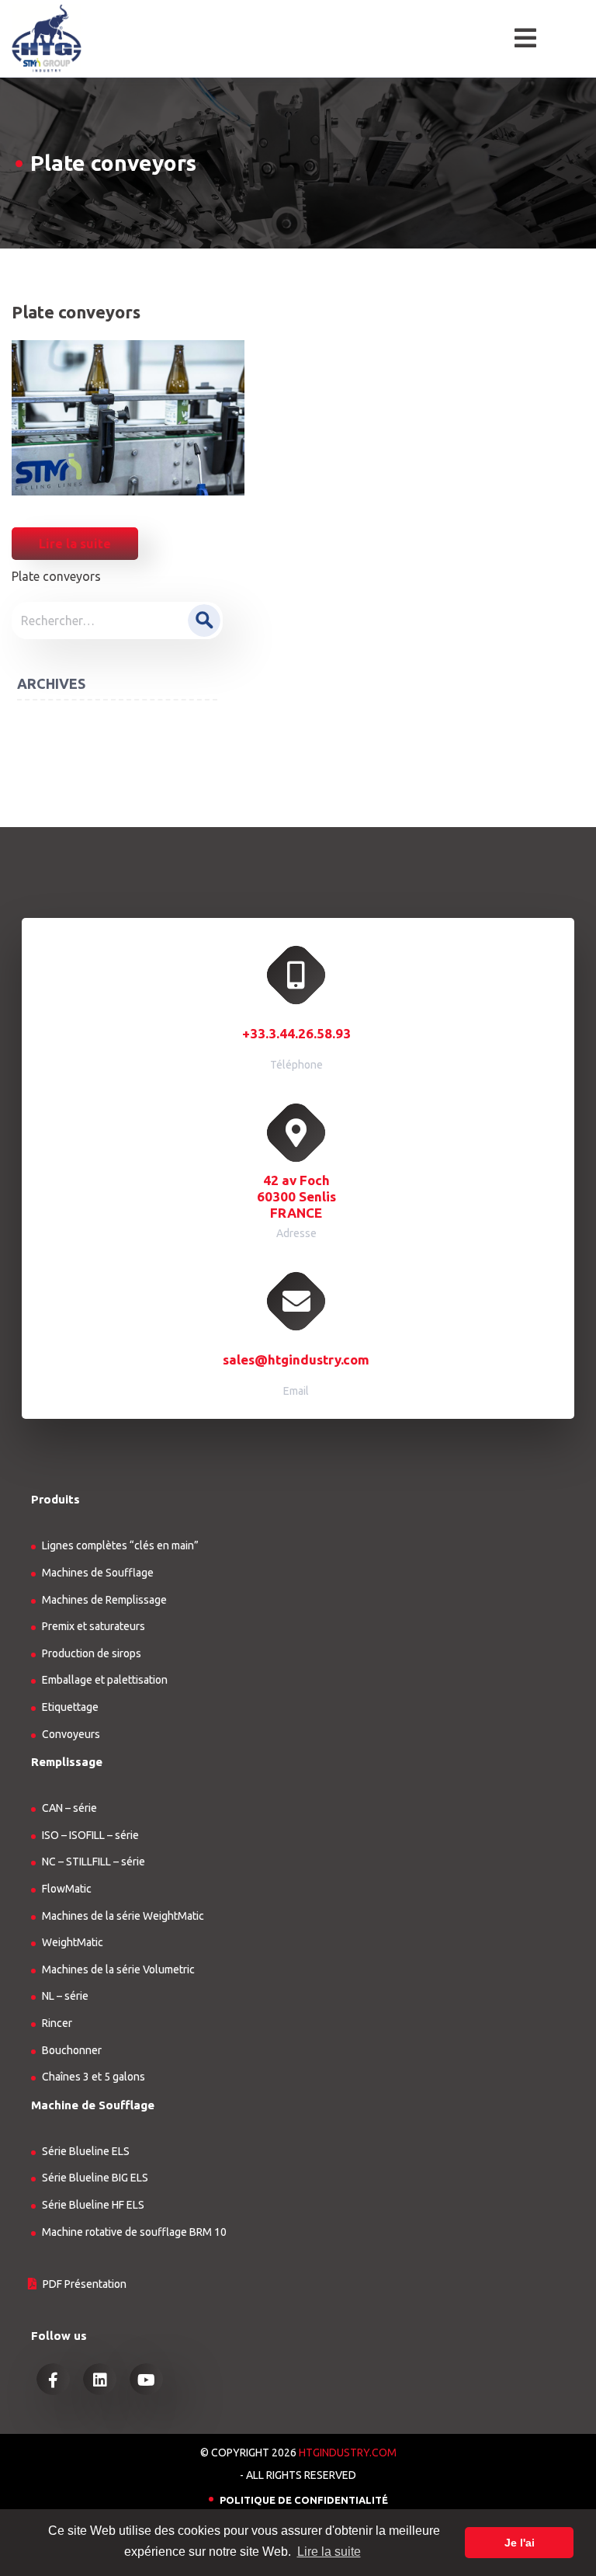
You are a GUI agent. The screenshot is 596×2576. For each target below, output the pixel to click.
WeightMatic (73, 1942)
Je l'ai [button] (520, 2543)
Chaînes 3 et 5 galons (94, 2077)
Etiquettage (70, 1707)
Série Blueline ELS (86, 2151)
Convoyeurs (71, 1734)
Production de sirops (92, 1653)
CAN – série (69, 1808)
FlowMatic (67, 1889)
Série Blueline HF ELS (93, 2205)
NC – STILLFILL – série (94, 1862)
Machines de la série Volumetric (118, 1969)
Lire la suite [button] (329, 2552)
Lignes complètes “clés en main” (120, 1545)
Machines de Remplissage (104, 1600)
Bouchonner (72, 2050)
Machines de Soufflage (98, 1573)
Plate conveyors (56, 576)
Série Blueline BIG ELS (95, 2178)
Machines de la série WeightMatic (123, 1916)
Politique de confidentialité (304, 2500)
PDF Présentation (85, 2284)
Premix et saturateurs (94, 1626)
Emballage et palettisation (105, 1680)
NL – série (65, 1996)
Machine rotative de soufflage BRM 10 (134, 2232)
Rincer (57, 2023)
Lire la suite (75, 544)
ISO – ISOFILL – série (90, 1835)
